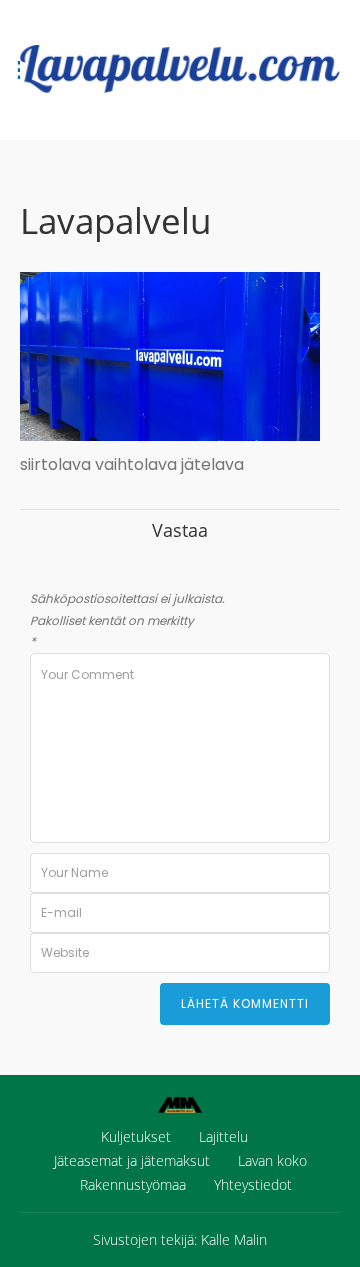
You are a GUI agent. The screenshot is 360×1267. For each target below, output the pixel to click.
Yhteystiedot (253, 1184)
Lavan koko (272, 1160)
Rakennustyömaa (133, 1184)
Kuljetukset (136, 1136)
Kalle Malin (234, 1239)
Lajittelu (223, 1136)
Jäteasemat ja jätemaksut (132, 1160)
